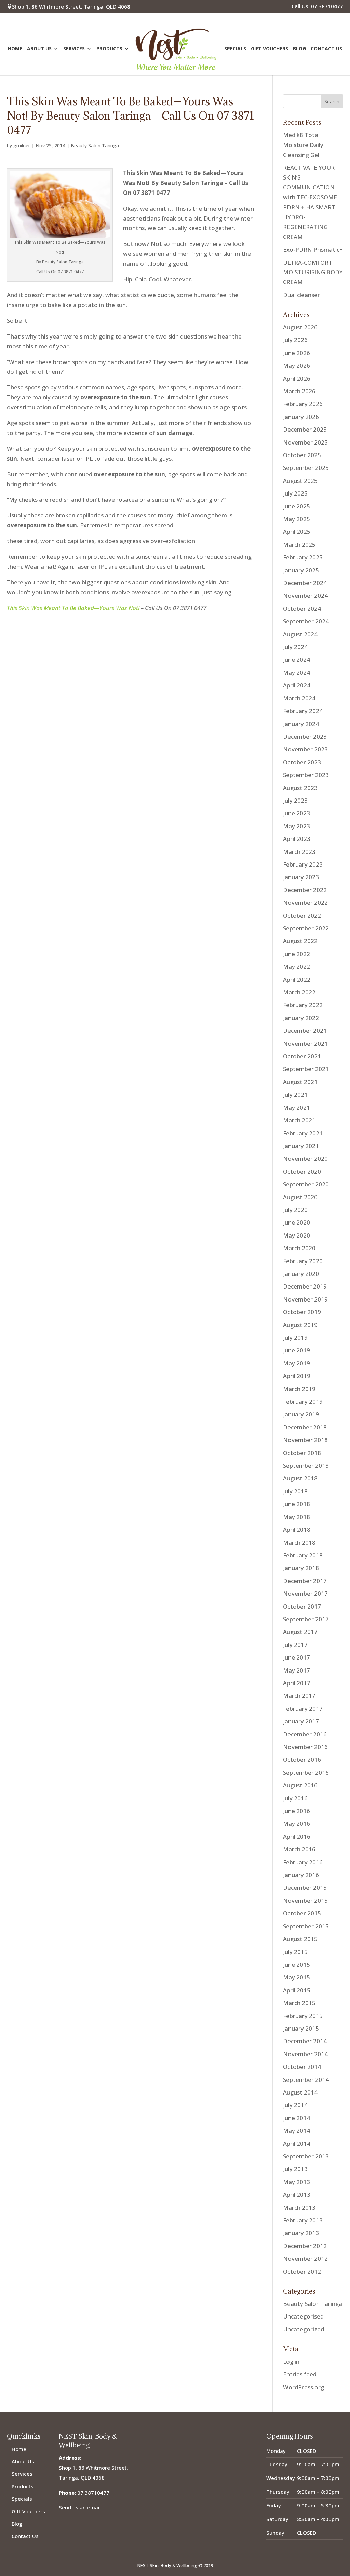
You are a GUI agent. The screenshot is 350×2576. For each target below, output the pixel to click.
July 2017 (295, 1645)
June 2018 (297, 1504)
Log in (291, 2361)
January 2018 (301, 1568)
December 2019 (305, 1286)
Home (15, 49)
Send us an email (80, 2507)
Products (109, 49)
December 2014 (305, 2041)
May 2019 (297, 1363)
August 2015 (300, 1939)
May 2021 (297, 1107)
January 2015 (301, 2028)
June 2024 (297, 659)
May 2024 (297, 672)
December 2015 (305, 1887)
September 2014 (306, 2080)
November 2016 (305, 1747)
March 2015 (299, 2003)
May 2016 (297, 1824)
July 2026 (295, 340)
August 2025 (300, 481)
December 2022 (305, 890)
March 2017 (299, 1696)
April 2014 (297, 2144)
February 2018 (303, 1555)
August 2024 (300, 634)
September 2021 (306, 1069)
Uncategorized (304, 2329)
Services (74, 49)
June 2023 (297, 813)
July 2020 (295, 1210)
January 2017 (301, 1721)
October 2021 (302, 1056)
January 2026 (301, 417)
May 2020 (297, 1235)
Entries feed (300, 2374)
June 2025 (297, 506)
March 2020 (299, 1248)
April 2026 (297, 378)
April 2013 (297, 2195)
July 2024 (295, 647)
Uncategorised (303, 2316)
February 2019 (303, 1402)
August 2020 (300, 1197)
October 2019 (302, 1312)
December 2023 (305, 736)
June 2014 (297, 2118)
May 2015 (297, 1977)
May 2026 (297, 365)
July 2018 (295, 1491)
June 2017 (297, 1657)
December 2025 (305, 429)
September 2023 (306, 775)
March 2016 (299, 1849)
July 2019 (295, 1338)
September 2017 (306, 1619)
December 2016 (305, 1734)
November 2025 (305, 442)
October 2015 (302, 1913)
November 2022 (305, 903)
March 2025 (299, 545)
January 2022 (301, 1018)
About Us (39, 49)
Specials (235, 49)
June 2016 (297, 1811)
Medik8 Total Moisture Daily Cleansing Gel (303, 145)
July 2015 (295, 1952)
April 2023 (297, 839)
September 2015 (306, 1926)
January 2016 (301, 1875)
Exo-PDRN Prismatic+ (313, 249)
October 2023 (302, 762)
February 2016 (303, 1862)
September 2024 (306, 621)
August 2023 (300, 788)
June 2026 (297, 353)
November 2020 (305, 1158)
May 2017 (297, 1670)
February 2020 (303, 1261)
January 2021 (301, 1146)
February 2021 (303, 1133)
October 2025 (302, 455)
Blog (299, 49)
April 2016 (297, 1837)
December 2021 (305, 1031)
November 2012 (305, 2258)
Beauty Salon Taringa (95, 146)
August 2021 (300, 1082)
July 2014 (295, 2105)
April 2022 (297, 980)
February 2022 (303, 1005)
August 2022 (300, 941)
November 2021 (305, 1043)
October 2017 (302, 1606)
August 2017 (300, 1632)
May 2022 (297, 967)
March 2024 (299, 698)
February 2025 (303, 557)
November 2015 (305, 1900)
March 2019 (299, 1389)
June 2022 (297, 954)
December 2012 (305, 2246)
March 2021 (299, 1120)
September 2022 (306, 928)
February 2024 (303, 711)
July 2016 (295, 1798)
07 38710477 (93, 2493)
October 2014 (302, 2067)
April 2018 (297, 1529)
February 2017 (303, 1709)
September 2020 (306, 1184)
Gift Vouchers (270, 49)
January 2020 (301, 1274)
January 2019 (301, 1414)
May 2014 (297, 2131)
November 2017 (305, 1593)
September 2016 (306, 1773)
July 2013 (295, 2169)
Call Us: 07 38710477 (317, 7)
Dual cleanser (301, 295)
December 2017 (305, 1581)
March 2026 (299, 391)
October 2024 (302, 609)
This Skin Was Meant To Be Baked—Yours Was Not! (73, 608)
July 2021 (295, 1094)
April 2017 (297, 1683)
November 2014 (305, 2054)
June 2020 (297, 1222)
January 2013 (301, 2233)
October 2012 (302, 2271)
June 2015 (297, 1964)
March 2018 (299, 1542)
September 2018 (306, 1465)
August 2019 (300, 1325)
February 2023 (303, 864)
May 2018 (297, 1517)
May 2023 (297, 826)
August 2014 (300, 2092)
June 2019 (297, 1350)
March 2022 (299, 992)
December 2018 (305, 1427)
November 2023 (305, 749)
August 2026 (300, 327)
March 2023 (299, 852)
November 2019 (305, 1299)
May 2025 (297, 519)
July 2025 (295, 493)
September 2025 (306, 468)
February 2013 (303, 2220)
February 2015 (303, 2016)
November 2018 (305, 1440)
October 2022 (302, 916)
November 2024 (305, 596)
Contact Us (326, 49)
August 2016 (300, 1785)
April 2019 (297, 1376)
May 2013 (297, 2182)
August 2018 (300, 1478)
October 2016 (302, 1760)
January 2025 (301, 570)
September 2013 (306, 2156)
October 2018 (302, 1453)
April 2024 (297, 685)
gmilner (22, 146)
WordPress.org (304, 2387)
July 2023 (295, 800)
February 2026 (303, 404)
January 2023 (301, 877)
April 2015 (297, 1990)
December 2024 (305, 583)
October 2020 (302, 1171)
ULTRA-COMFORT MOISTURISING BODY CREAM (313, 272)
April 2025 (297, 532)
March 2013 (299, 2208)
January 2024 (301, 724)
